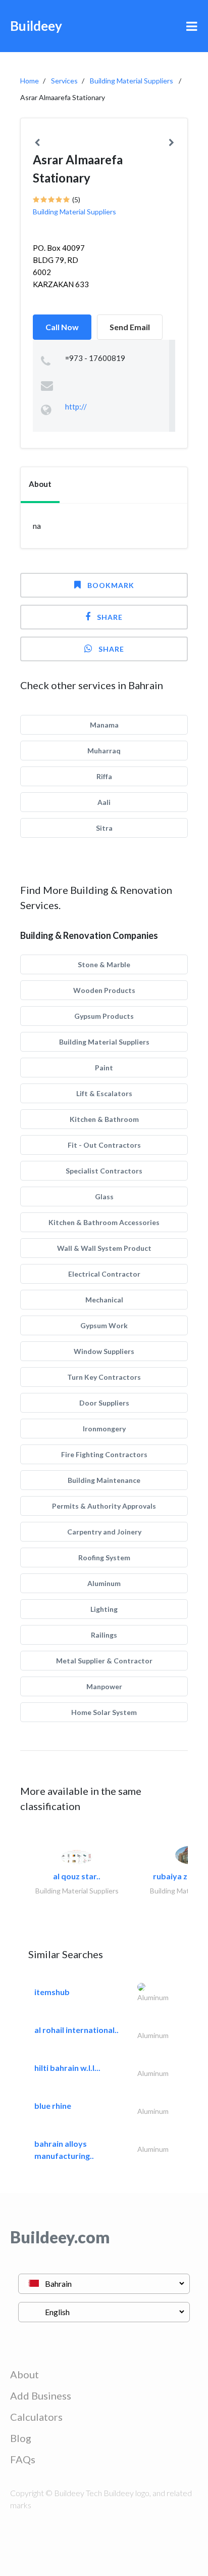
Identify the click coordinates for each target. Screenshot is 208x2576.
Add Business (41, 2396)
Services (64, 81)
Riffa (104, 776)
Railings (104, 1635)
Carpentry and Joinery (104, 1532)
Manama (104, 725)
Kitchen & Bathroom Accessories (104, 1222)
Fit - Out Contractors (104, 1145)
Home (30, 81)
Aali (104, 802)
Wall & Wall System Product (104, 1248)
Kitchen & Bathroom (104, 1119)
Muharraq (104, 751)
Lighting (104, 1609)
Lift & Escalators (104, 1093)
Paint (104, 1068)
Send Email (130, 327)
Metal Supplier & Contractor (104, 1661)
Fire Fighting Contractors (104, 1454)
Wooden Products (104, 990)
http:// (76, 406)
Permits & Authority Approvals (104, 1506)
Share (110, 617)
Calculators (36, 2417)
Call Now (62, 327)
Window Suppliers (104, 1351)
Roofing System (104, 1557)
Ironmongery (104, 1429)
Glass (104, 1196)
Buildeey (36, 26)
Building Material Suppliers (132, 81)
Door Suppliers (104, 1403)
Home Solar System (104, 1712)
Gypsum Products (104, 1016)
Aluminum (104, 1583)
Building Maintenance (104, 1480)
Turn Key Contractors (104, 1377)
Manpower (104, 1686)
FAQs (23, 2459)
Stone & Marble (104, 964)
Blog (21, 2438)
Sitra (104, 828)
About (24, 2374)
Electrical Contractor (104, 1274)
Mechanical (104, 1300)
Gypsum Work (104, 1325)
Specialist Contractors (104, 1171)
